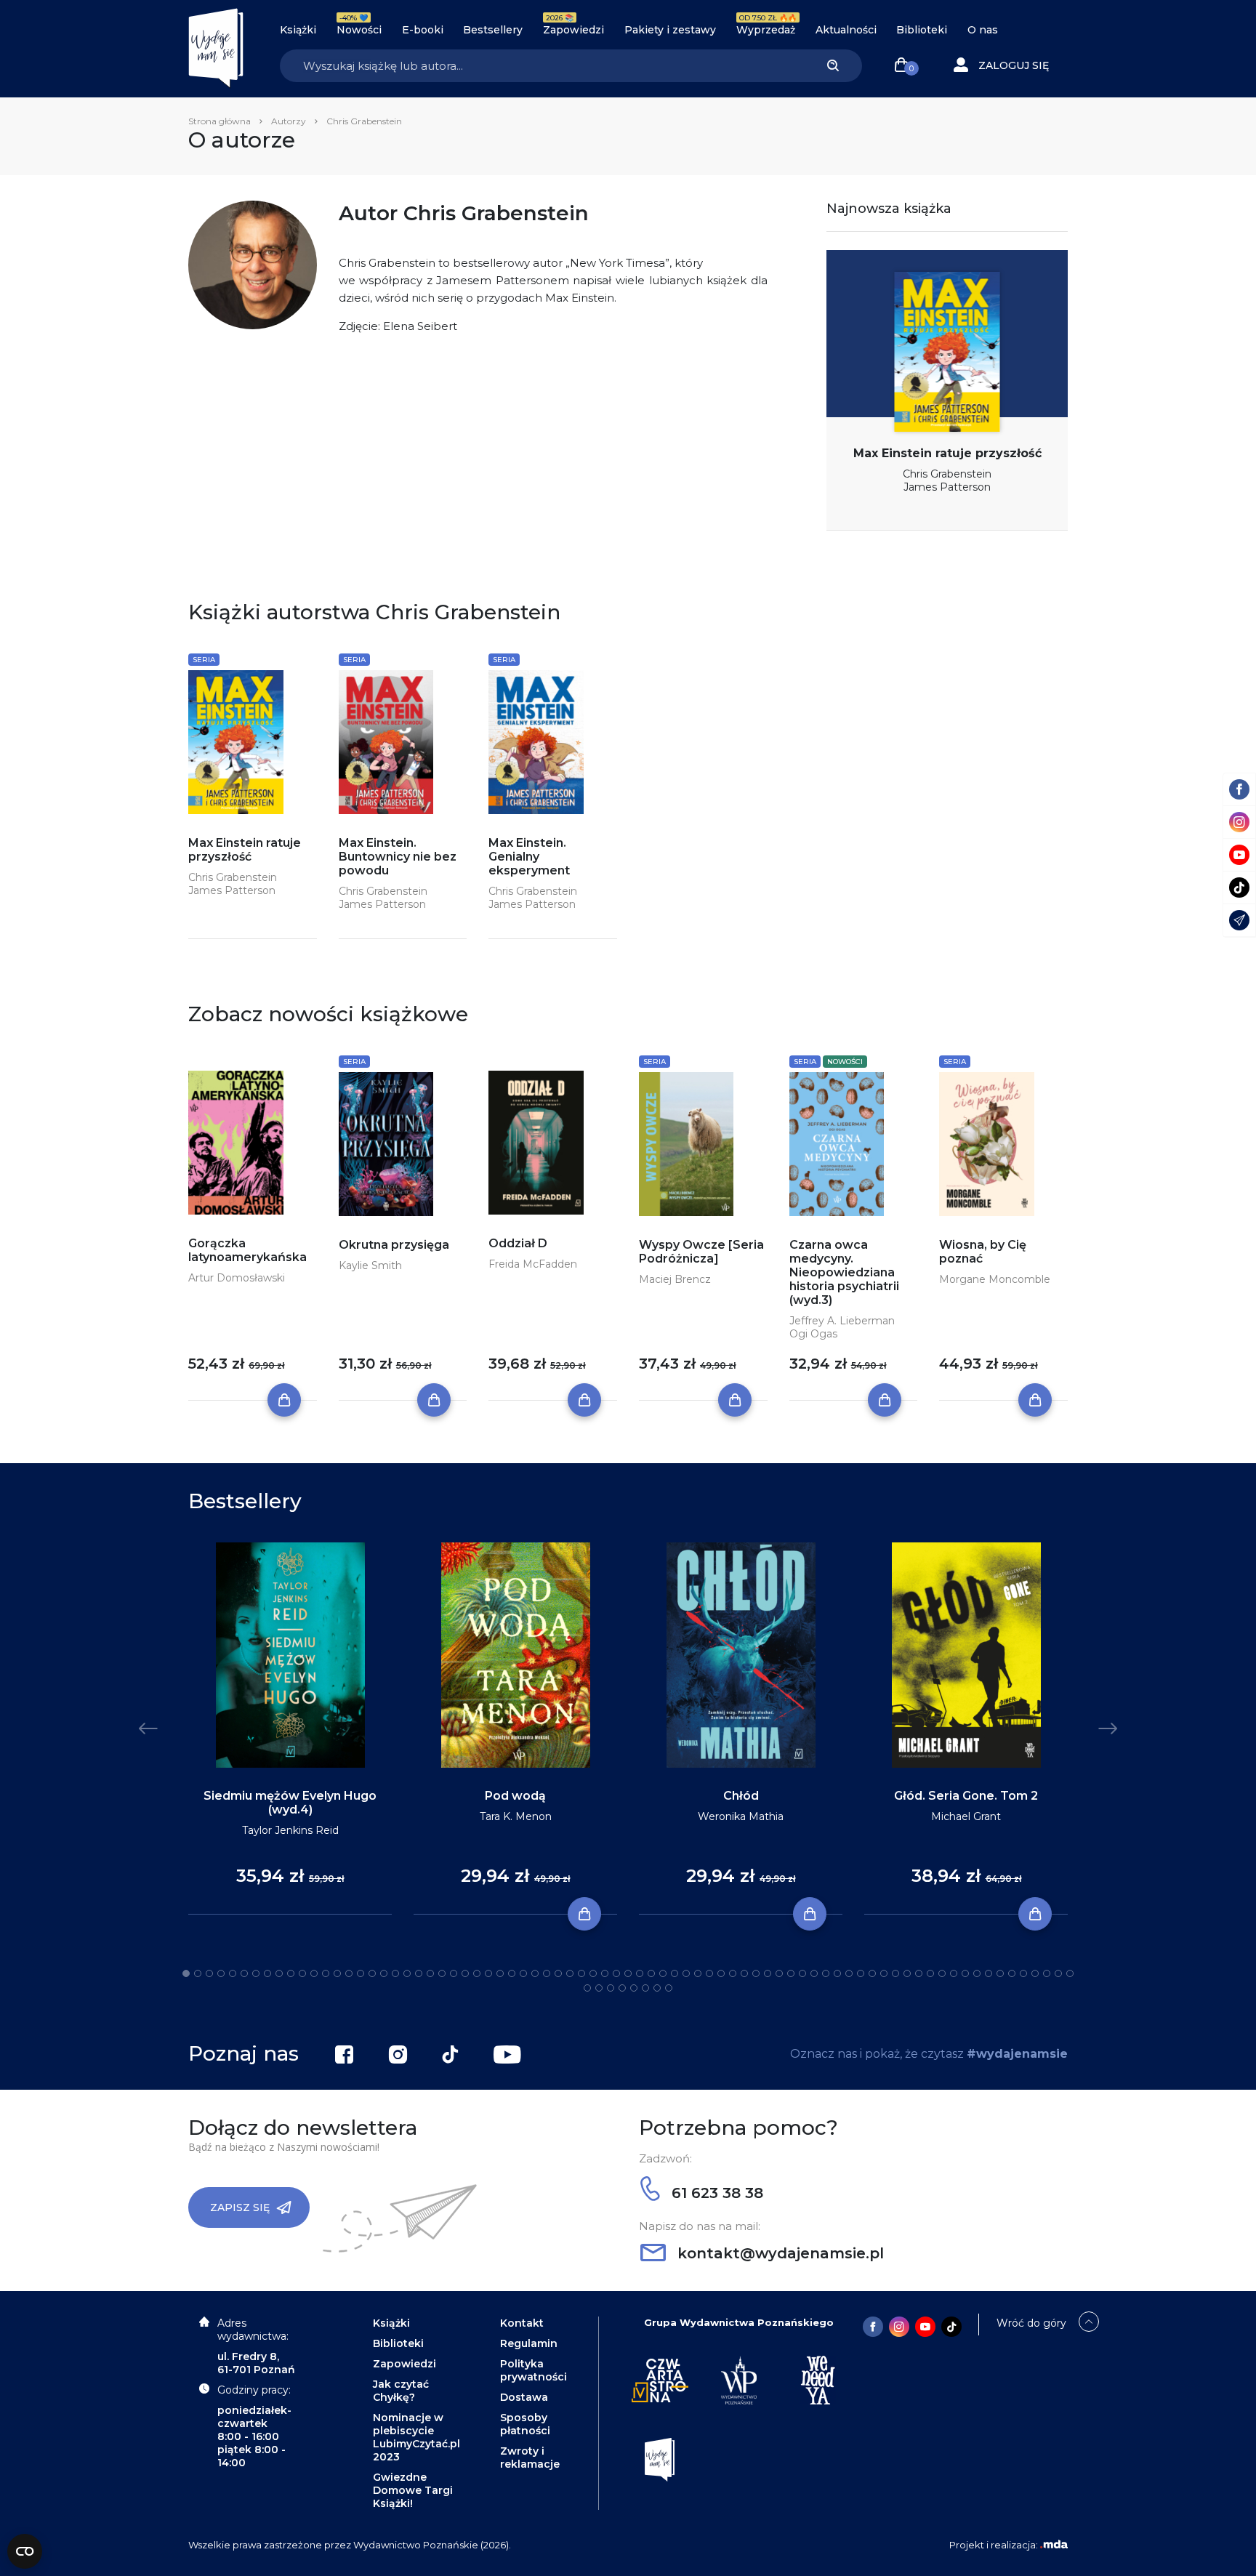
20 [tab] (407, 1973)
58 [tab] (849, 1973)
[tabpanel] (290, 1729)
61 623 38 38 (715, 2193)
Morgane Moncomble (995, 1279)
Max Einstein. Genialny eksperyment (529, 857)
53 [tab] (791, 1973)
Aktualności (846, 30)
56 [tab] (826, 1973)
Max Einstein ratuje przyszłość (947, 453)
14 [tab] (337, 1973)
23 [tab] (442, 1973)
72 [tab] (1012, 1973)
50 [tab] (756, 1973)
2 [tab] (198, 1973)
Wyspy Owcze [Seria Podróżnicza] (701, 1252)
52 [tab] (779, 1973)
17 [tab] (372, 1973)
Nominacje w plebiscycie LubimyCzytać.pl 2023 (416, 2437)
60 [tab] (872, 1973)
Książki (298, 30)
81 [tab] (622, 1988)
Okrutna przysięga (394, 1245)
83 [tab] (645, 1988)
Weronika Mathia (741, 1816)
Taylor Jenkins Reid (290, 1830)
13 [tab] (326, 1973)
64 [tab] (919, 1973)
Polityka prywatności (534, 2370)
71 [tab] (1000, 1973)
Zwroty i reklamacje (530, 2458)
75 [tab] (1047, 1973)
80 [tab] (611, 1988)
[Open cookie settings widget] (25, 2551)
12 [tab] (314, 1973)
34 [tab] (570, 1973)
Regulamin (529, 2343)
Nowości (359, 30)
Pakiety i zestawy (670, 30)
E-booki (423, 30)
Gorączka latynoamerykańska (247, 1250)
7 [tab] (256, 1973)
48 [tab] (733, 1973)
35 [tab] (581, 1973)
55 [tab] (814, 1973)
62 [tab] (895, 1973)
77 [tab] (1070, 1973)
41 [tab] (651, 1973)
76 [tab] (1058, 1973)
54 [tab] (802, 1973)
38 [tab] (616, 1973)
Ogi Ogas (813, 1334)
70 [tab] (989, 1973)
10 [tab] (291, 1973)
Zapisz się (240, 2207)
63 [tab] (907, 1973)
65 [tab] (930, 1973)
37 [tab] (605, 1973)
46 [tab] (709, 1973)
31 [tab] (535, 1973)
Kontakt (522, 2323)
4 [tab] (221, 1973)
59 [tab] (861, 1973)
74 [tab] (1035, 1973)
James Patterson (947, 487)
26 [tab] (477, 1973)
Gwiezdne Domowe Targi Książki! (413, 2490)
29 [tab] (512, 1973)
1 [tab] (186, 1973)
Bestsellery (493, 30)
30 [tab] (523, 1973)
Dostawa (524, 2397)
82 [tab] (634, 1988)
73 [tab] (1023, 1973)
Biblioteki (922, 30)
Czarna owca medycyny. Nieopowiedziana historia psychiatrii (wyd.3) (844, 1272)
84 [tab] (657, 1988)
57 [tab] (837, 1973)
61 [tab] (884, 1973)
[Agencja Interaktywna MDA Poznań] (1054, 2545)
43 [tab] (675, 1973)
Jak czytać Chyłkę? (401, 2391)
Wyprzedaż (766, 30)
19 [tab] (395, 1973)
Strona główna (220, 121)
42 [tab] (663, 1973)
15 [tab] (349, 1973)
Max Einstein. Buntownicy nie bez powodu (398, 857)
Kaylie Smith (370, 1265)
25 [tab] (465, 1973)
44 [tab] (686, 1973)
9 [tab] (279, 1973)
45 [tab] (698, 1973)
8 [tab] (267, 1973)
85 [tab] (669, 1988)
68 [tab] (965, 1973)
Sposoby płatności (525, 2424)
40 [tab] (640, 1973)
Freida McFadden (533, 1264)
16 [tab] (361, 1973)
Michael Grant (966, 1816)
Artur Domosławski (237, 1278)
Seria (204, 660)
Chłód (741, 1796)
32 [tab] (547, 1973)
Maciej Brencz (675, 1279)
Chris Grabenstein (947, 474)
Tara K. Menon (516, 1816)
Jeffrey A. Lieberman (842, 1321)
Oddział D (518, 1243)
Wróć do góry (1031, 2323)
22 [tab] (430, 1973)
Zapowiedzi (573, 30)
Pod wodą (515, 1796)
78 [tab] (587, 1988)
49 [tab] (744, 1973)
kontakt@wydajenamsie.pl (778, 2253)
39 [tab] (628, 1973)
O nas (983, 30)
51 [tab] (768, 1973)
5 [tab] (233, 1973)
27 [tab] (488, 1973)
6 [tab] (244, 1973)
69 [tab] (977, 1973)
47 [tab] (721, 1973)
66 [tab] (942, 1973)
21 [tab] (419, 1973)
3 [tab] (209, 1973)
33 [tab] (558, 1973)
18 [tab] (384, 1973)
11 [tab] (302, 1973)
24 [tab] (454, 1973)
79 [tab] (599, 1988)
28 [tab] (500, 1973)
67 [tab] (954, 1973)
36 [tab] (593, 1973)
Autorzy (289, 121)
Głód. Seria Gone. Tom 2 (966, 1796)
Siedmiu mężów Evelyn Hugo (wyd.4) (290, 1803)
